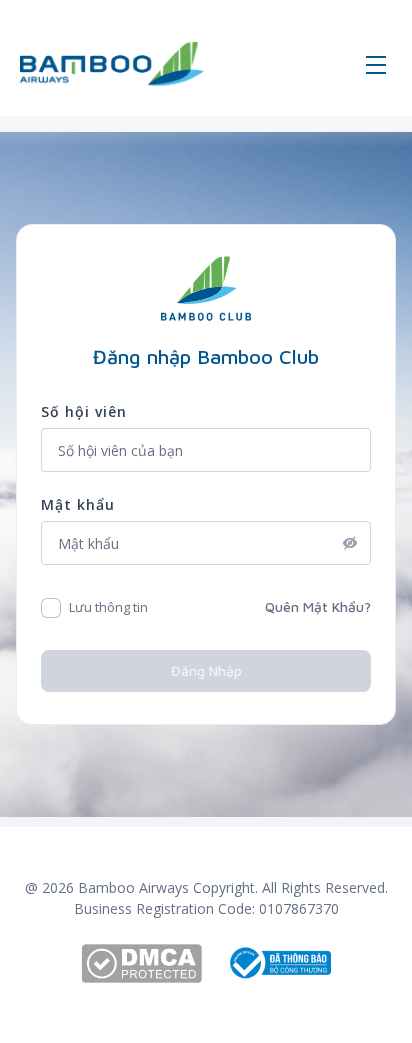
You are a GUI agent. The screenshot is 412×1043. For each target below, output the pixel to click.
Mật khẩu (78, 504)
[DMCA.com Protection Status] (153, 963)
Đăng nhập (206, 670)
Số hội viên (84, 411)
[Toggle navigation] (376, 64)
